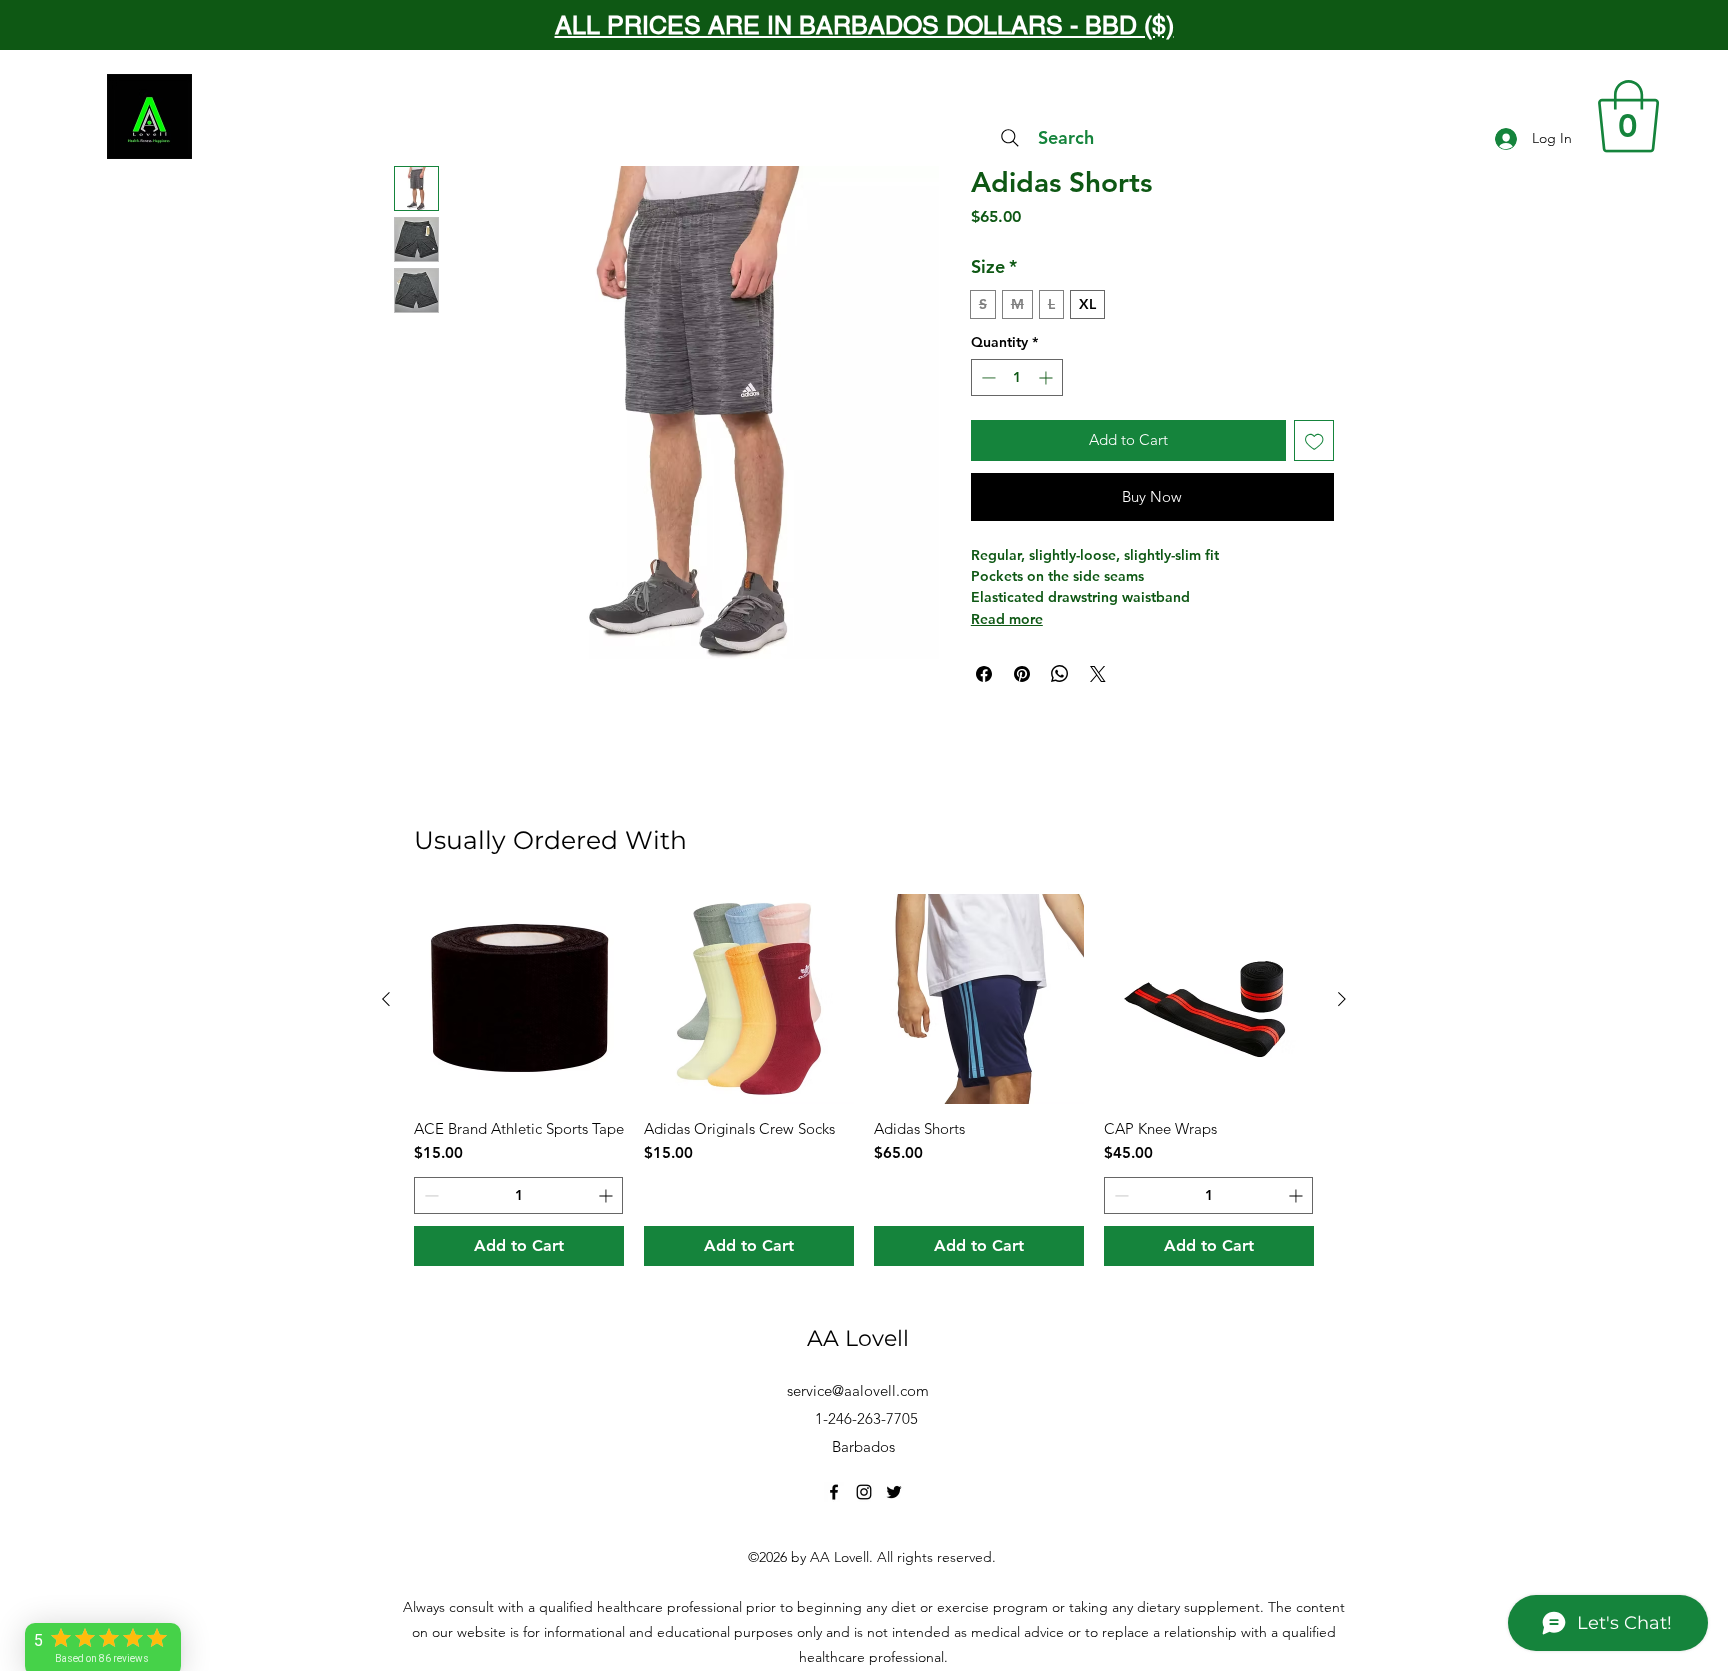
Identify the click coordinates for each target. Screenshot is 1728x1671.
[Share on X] (1098, 674)
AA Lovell (858, 1338)
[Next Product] (1342, 999)
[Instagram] (864, 1492)
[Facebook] (834, 1492)
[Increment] (1047, 377)
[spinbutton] (1017, 377)
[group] (864, 1080)
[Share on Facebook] (984, 674)
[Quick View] (519, 999)
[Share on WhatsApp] (1060, 674)
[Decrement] (986, 377)
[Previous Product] (386, 999)
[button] (1628, 116)
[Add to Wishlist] (1314, 440)
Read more (1007, 619)
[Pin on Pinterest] (1022, 674)
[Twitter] (894, 1492)
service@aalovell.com (858, 1390)
